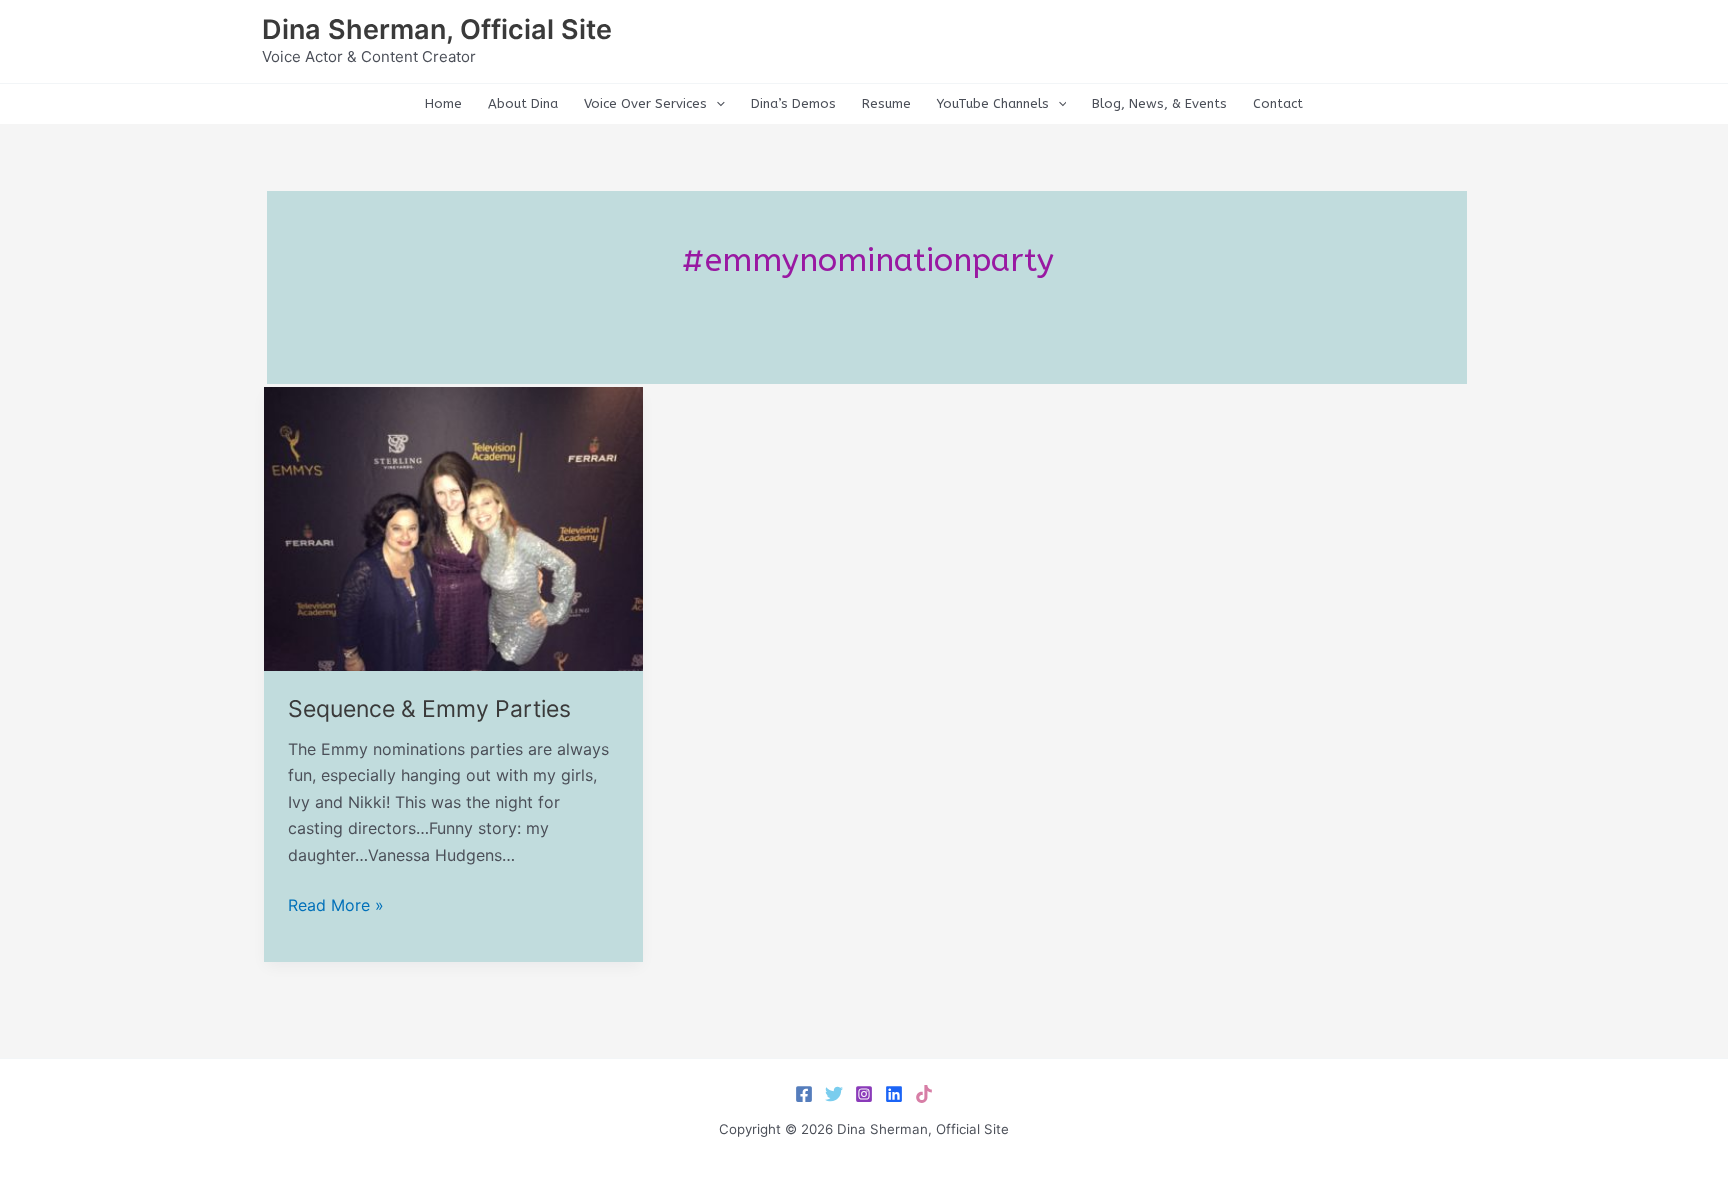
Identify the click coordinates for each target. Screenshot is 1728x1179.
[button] (716, 104)
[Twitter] (834, 1094)
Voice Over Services (645, 103)
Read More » (336, 906)
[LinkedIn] (894, 1094)
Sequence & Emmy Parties (429, 709)
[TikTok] (924, 1094)
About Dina (523, 103)
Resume (886, 103)
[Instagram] (864, 1094)
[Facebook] (804, 1094)
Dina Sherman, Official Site (437, 29)
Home (443, 103)
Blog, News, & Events (1159, 103)
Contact (1278, 103)
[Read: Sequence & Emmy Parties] (453, 527)
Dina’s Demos (793, 103)
